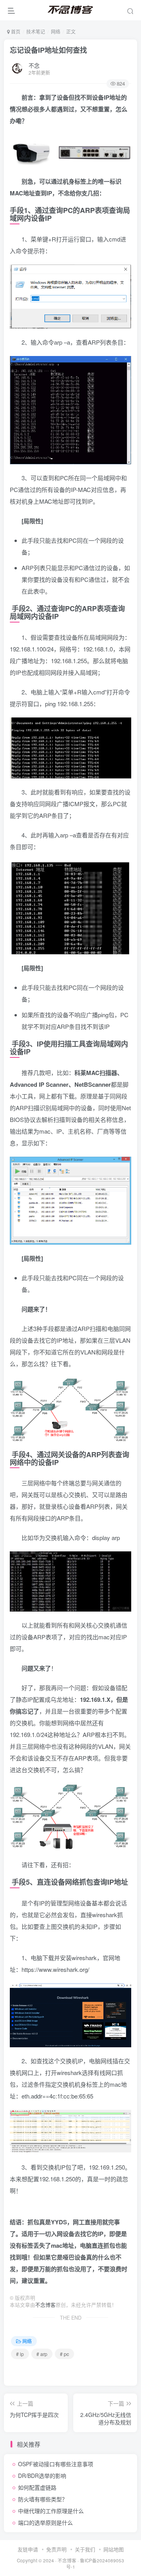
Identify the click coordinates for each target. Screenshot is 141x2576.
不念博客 (45, 2305)
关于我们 (85, 2549)
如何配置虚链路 (37, 2487)
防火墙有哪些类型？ (43, 2499)
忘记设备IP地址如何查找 (48, 50)
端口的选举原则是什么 (45, 2522)
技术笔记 (36, 31)
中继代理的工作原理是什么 (51, 2511)
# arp (42, 2354)
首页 (15, 31)
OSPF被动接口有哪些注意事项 (56, 2464)
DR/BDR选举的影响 (42, 2476)
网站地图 (114, 2549)
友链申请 (28, 2549)
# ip (20, 2354)
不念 (34, 65)
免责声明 (56, 2549)
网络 (56, 31)
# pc (64, 2354)
